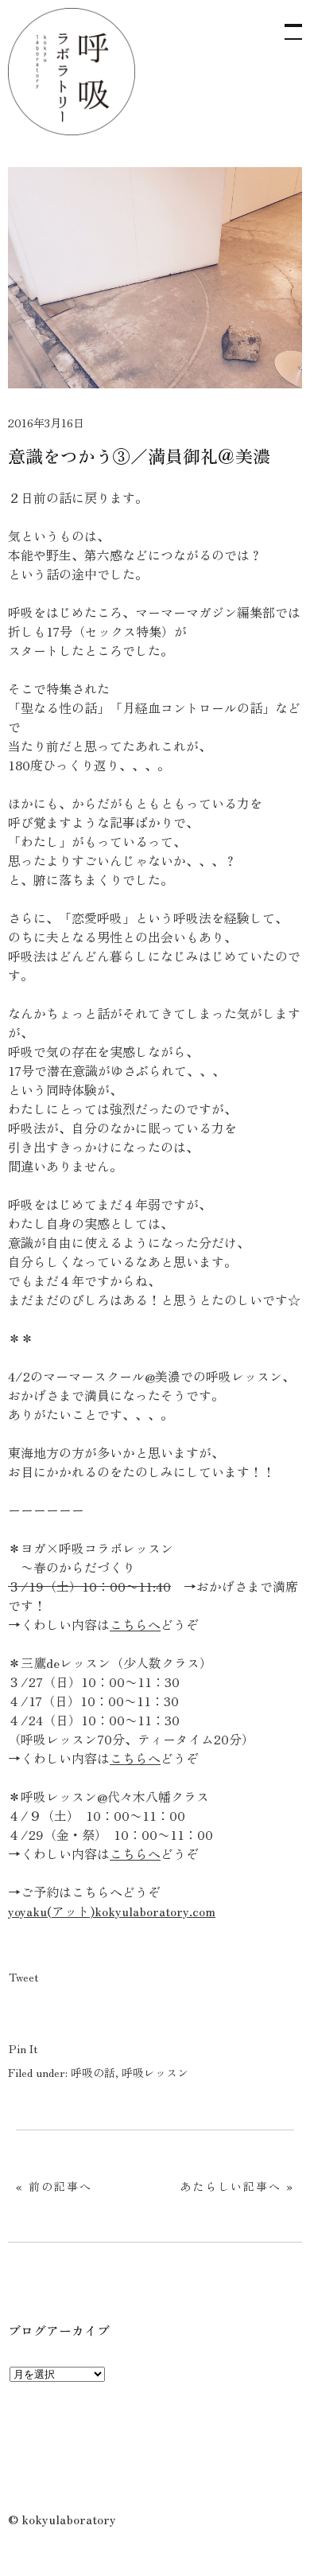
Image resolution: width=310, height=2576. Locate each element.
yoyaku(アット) (51, 1911)
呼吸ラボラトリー (72, 72)
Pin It (23, 2048)
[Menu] (286, 24)
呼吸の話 (93, 2072)
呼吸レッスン (155, 2072)
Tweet (23, 1977)
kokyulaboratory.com (155, 1911)
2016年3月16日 (46, 423)
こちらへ (135, 1624)
